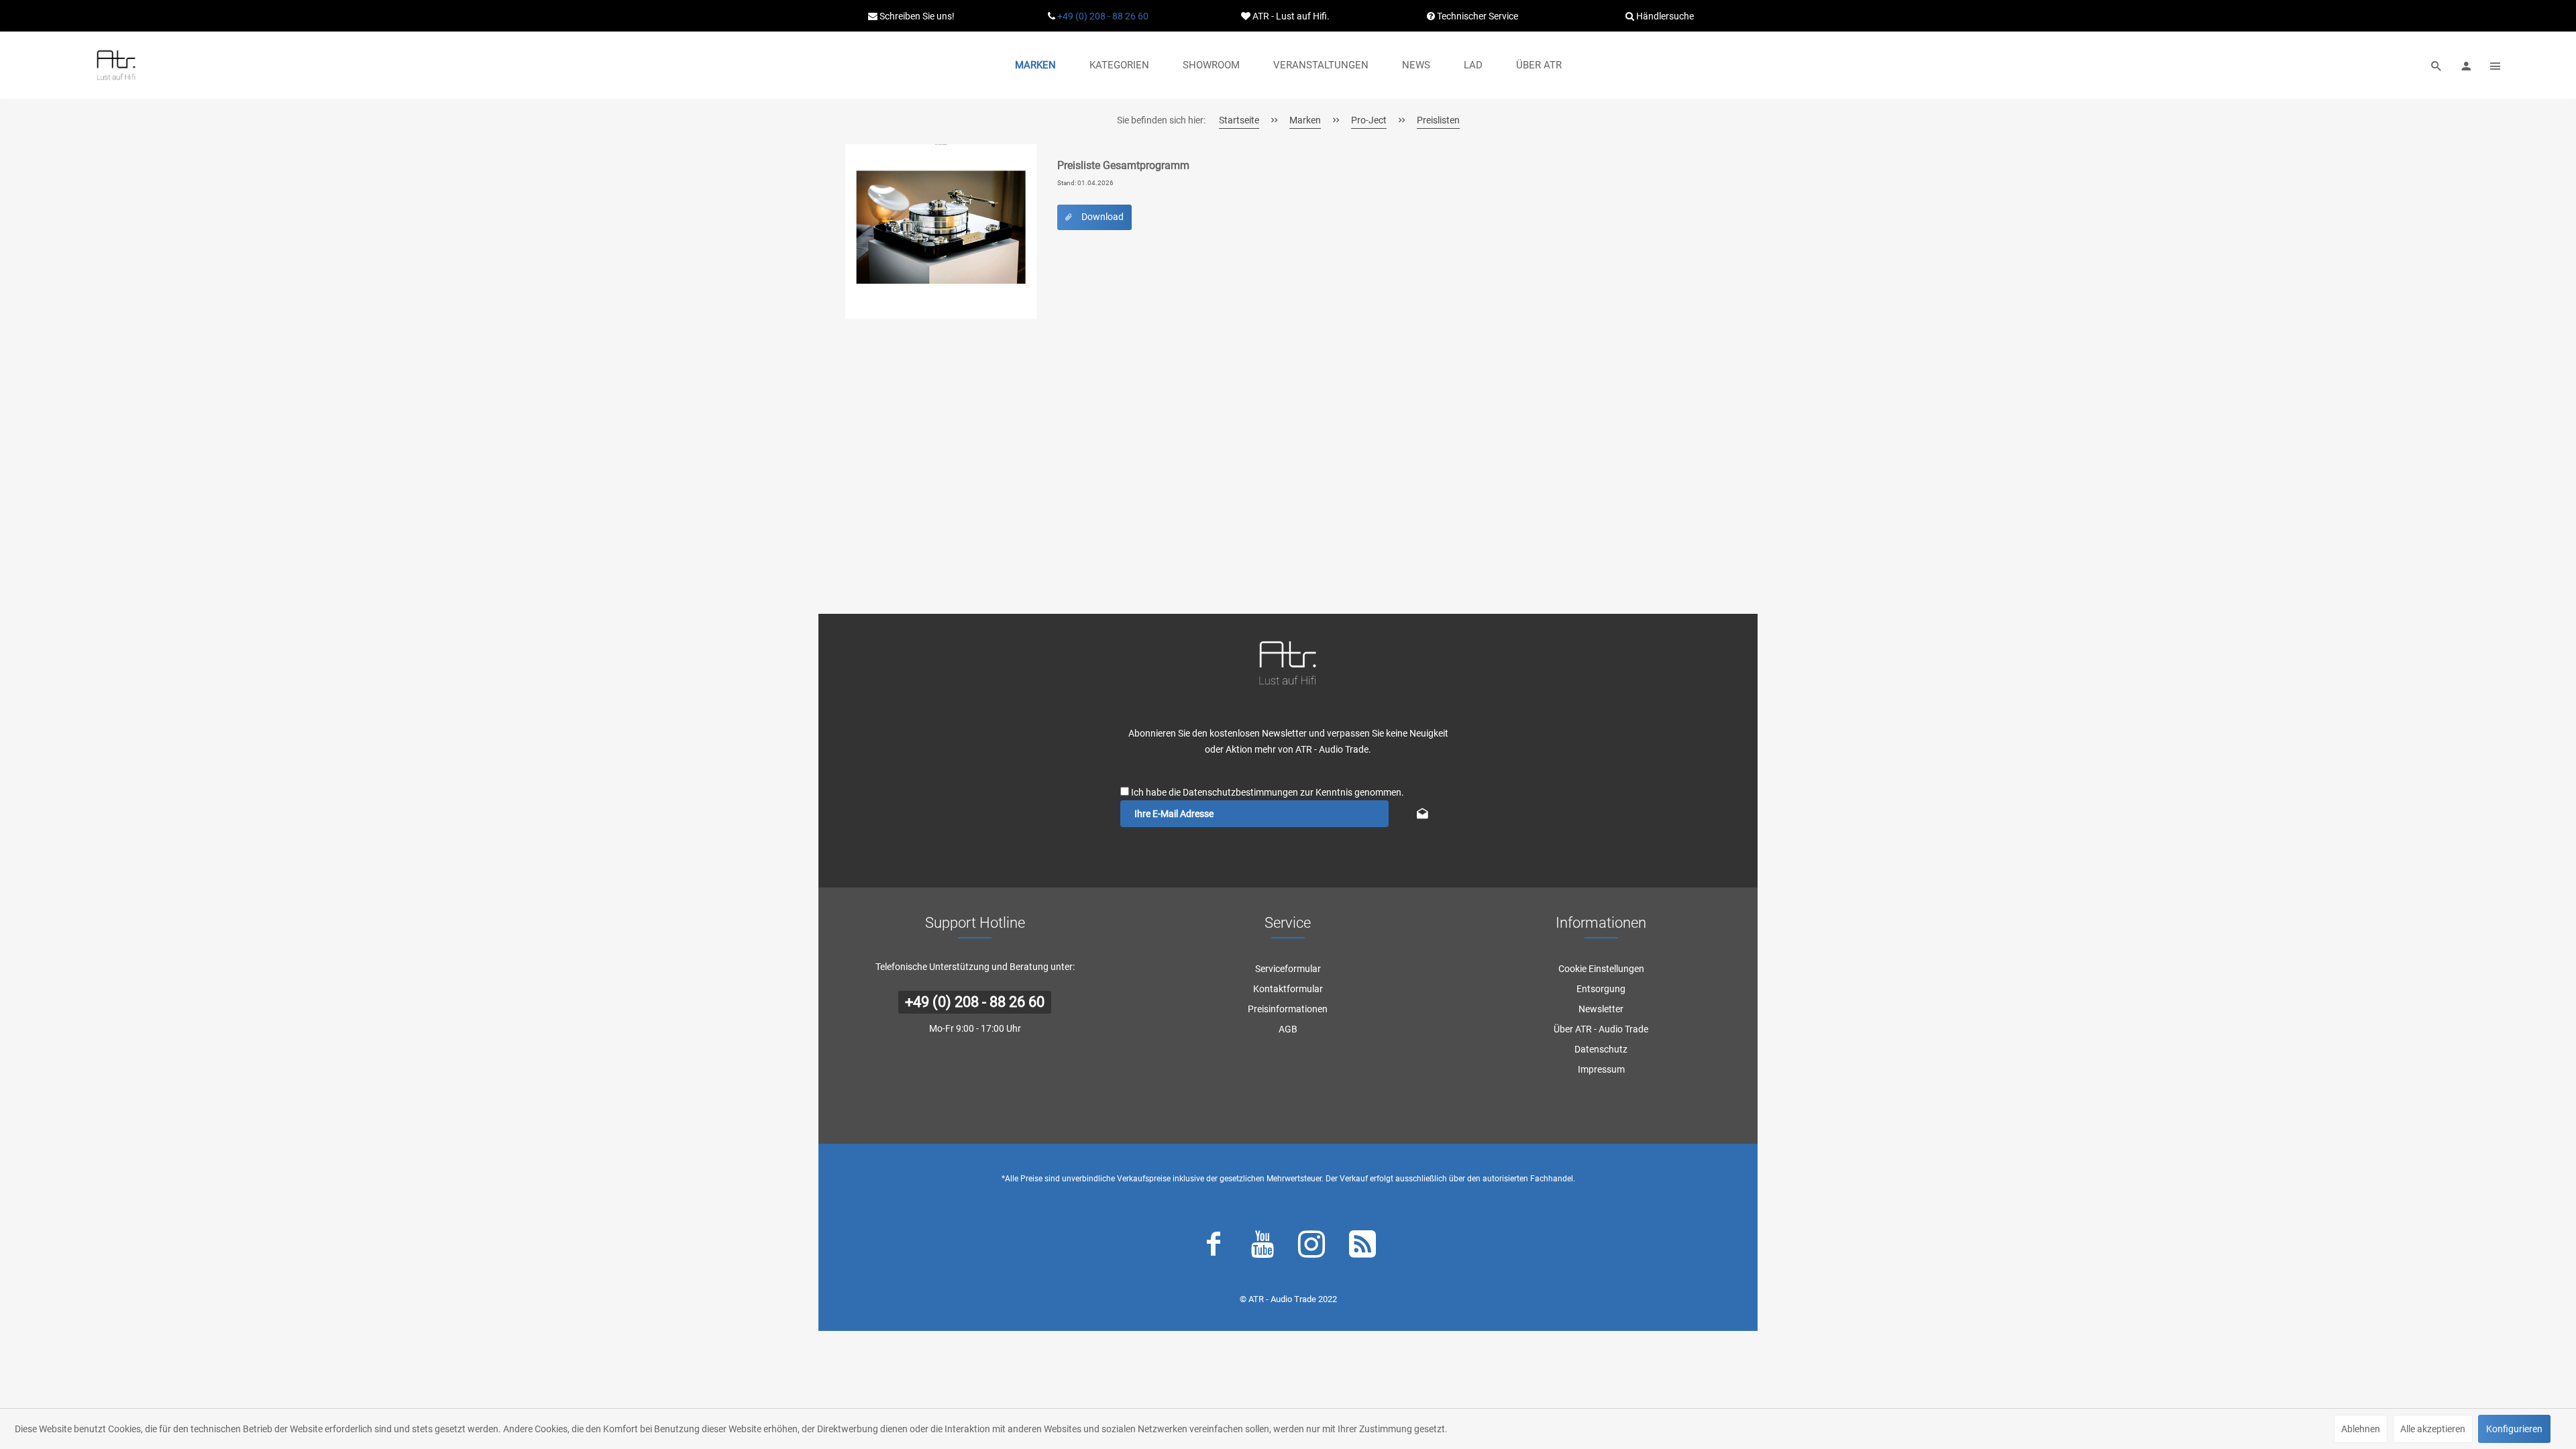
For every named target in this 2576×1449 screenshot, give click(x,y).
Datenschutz (1601, 1049)
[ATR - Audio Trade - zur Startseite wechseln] (116, 65)
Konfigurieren (2514, 1429)
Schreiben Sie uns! (916, 16)
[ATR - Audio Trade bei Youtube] (1263, 1247)
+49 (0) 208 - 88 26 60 (1103, 16)
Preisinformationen (1288, 1009)
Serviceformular (1288, 969)
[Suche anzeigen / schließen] (2436, 65)
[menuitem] (1035, 65)
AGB (1288, 1029)
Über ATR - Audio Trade (1601, 1029)
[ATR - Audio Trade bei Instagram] (1311, 1247)
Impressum (1601, 1069)
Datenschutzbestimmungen (1240, 792)
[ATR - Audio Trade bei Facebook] (1214, 1247)
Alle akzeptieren (2433, 1429)
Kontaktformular (1288, 989)
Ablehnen (2361, 1429)
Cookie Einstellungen (1601, 969)
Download (1103, 217)
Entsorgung (1601, 989)
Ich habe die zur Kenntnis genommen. (1268, 792)
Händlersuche (1664, 16)
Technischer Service (1477, 16)
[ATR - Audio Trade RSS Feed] (1362, 1247)
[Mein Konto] (2466, 65)
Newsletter (1601, 1009)
